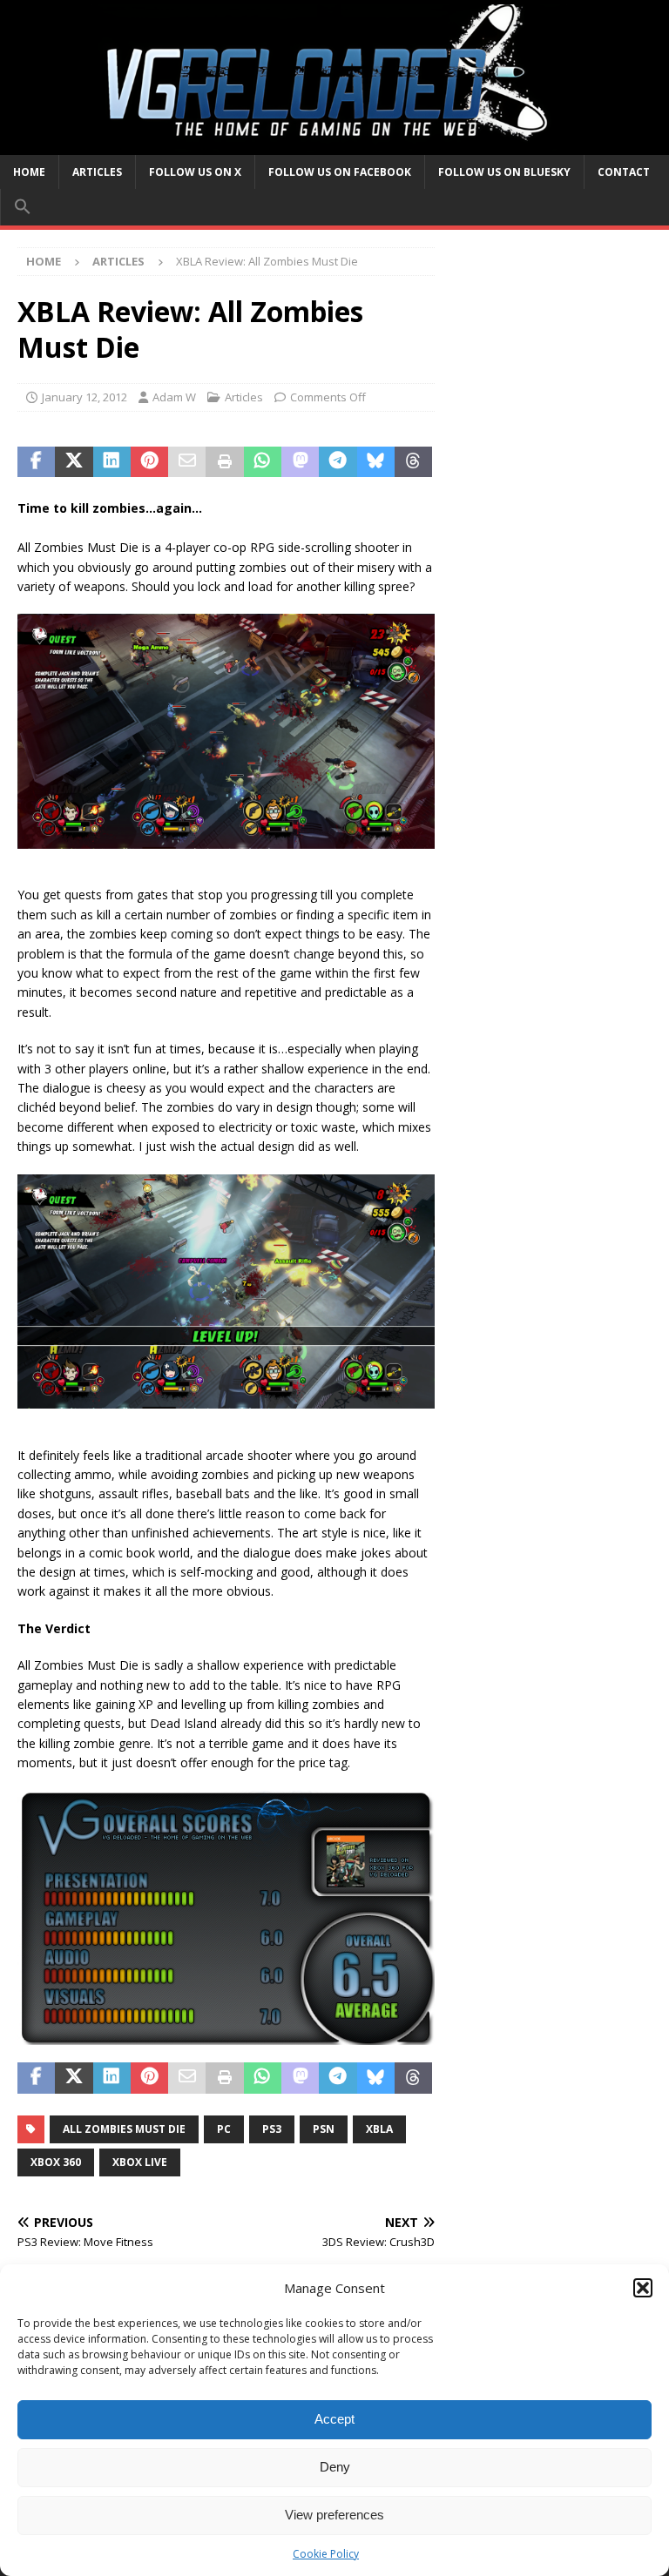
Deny (335, 2467)
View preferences (334, 2515)
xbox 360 (56, 2162)
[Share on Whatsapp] (263, 462)
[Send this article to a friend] (187, 462)
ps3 (272, 2129)
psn (324, 2129)
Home (29, 172)
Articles (97, 172)
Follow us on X (195, 172)
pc (224, 2129)
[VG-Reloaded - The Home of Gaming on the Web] (334, 144)
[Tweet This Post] (74, 462)
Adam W (174, 397)
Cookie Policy (326, 2554)
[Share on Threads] (413, 462)
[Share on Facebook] (36, 462)
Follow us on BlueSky (504, 172)
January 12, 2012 (84, 397)
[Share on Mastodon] (300, 462)
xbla (379, 2129)
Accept (334, 2419)
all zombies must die (124, 2129)
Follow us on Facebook (340, 172)
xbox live (140, 2162)
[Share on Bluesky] (376, 462)
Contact (624, 172)
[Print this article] (224, 462)
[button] (643, 2288)
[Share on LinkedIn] (112, 462)
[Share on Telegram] (338, 462)
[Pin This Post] (149, 462)
